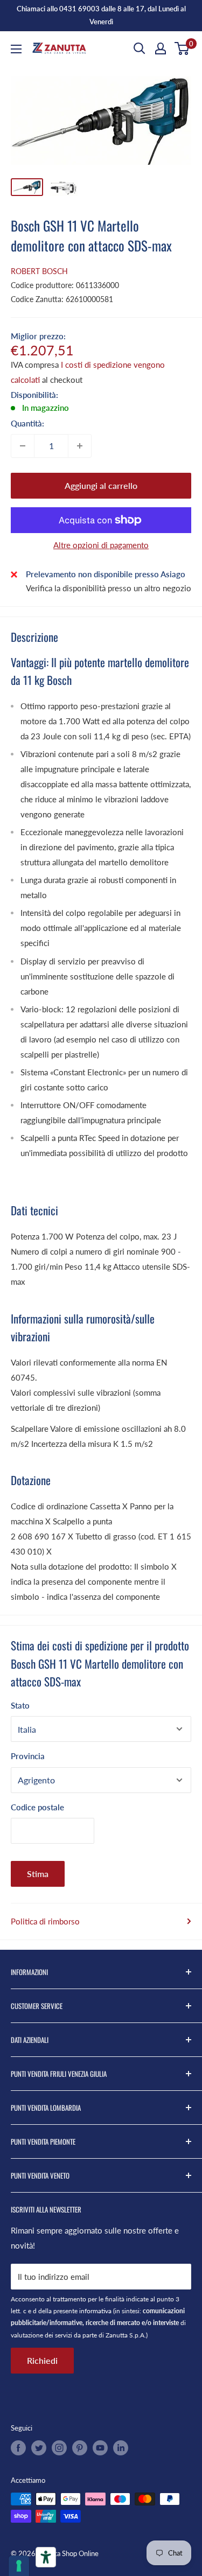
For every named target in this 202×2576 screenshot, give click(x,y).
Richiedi (42, 2360)
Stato (20, 1705)
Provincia (28, 1756)
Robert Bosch (39, 271)
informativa (95, 2311)
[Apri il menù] (16, 49)
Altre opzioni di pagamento (101, 545)
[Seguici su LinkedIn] (121, 2448)
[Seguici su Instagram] (59, 2448)
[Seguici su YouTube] (100, 2448)
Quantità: (27, 423)
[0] (182, 48)
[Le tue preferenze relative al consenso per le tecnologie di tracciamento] (19, 2566)
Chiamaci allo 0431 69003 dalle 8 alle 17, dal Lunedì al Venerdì (101, 15)
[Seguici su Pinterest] (80, 2448)
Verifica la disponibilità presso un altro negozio (109, 588)
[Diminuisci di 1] (23, 446)
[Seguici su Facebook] (18, 2448)
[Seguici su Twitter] (39, 2448)
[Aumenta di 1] (80, 446)
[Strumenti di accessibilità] (46, 2557)
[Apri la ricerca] (140, 48)
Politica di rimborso (45, 1921)
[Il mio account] (161, 48)
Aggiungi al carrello (101, 485)
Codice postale (37, 1807)
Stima (38, 1874)
